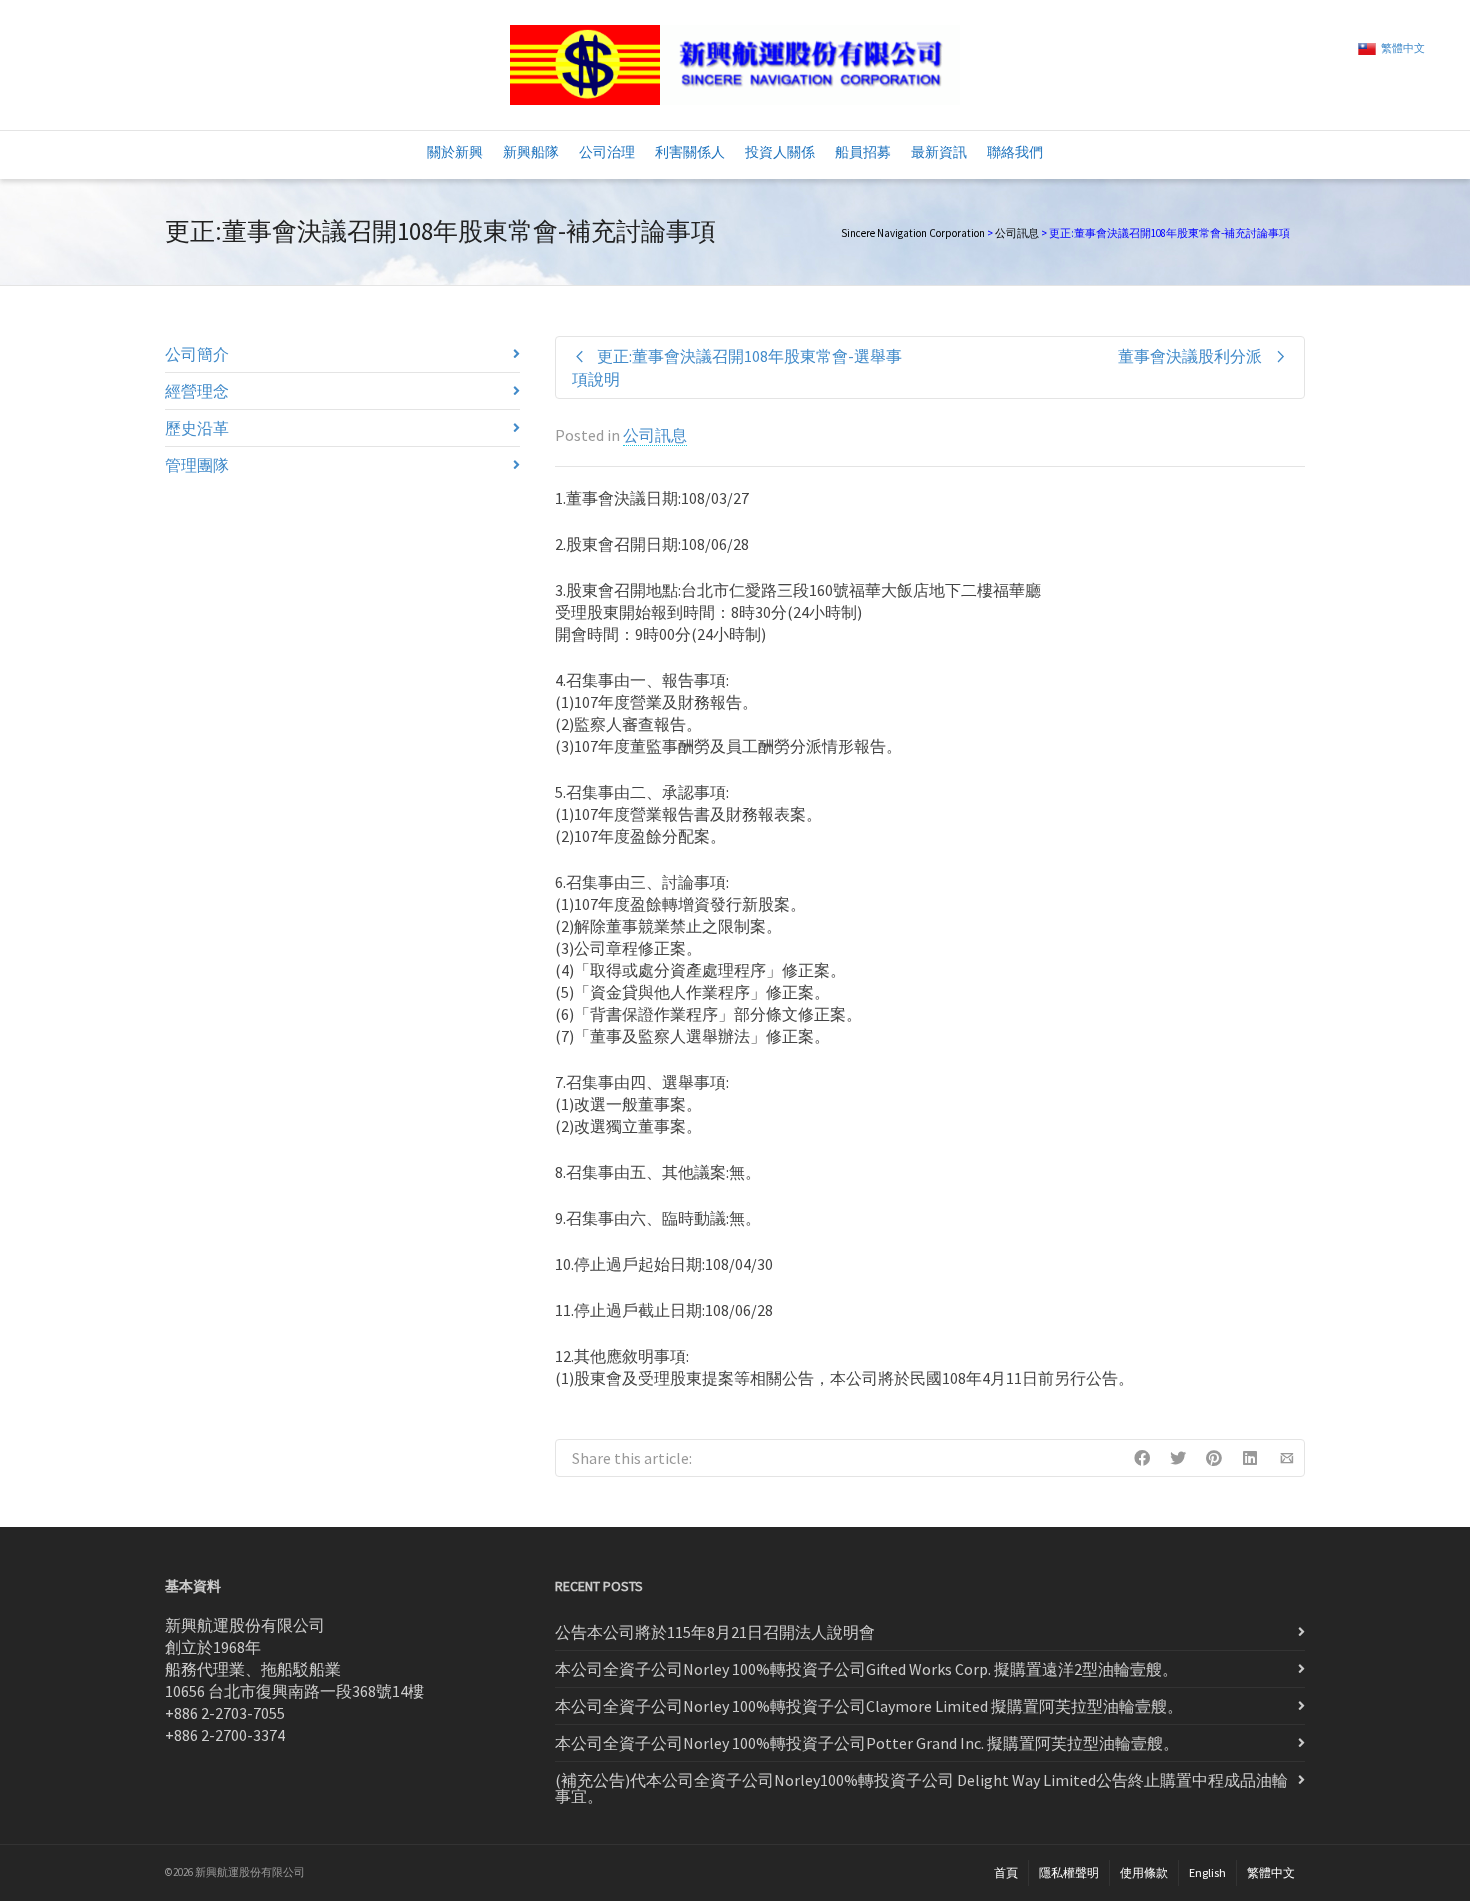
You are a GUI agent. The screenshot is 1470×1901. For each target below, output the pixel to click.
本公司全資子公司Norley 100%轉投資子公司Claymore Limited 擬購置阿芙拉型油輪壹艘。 (869, 1706)
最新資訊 (939, 152)
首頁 (1006, 1872)
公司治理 (607, 152)
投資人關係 (780, 152)
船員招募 (863, 152)
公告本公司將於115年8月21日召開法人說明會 (715, 1632)
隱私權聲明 (1069, 1872)
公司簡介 (197, 354)
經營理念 (197, 391)
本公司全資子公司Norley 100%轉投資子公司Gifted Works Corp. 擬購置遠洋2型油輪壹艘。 (866, 1669)
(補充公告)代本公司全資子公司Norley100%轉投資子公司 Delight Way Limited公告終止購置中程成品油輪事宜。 (921, 1788)
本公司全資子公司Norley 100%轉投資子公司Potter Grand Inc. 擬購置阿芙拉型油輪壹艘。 (867, 1743)
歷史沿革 (197, 428)
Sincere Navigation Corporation (913, 233)
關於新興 (455, 152)
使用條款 (1144, 1872)
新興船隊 (531, 152)
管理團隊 (197, 465)
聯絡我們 (1015, 152)
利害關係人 (690, 152)
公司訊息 (1017, 233)
